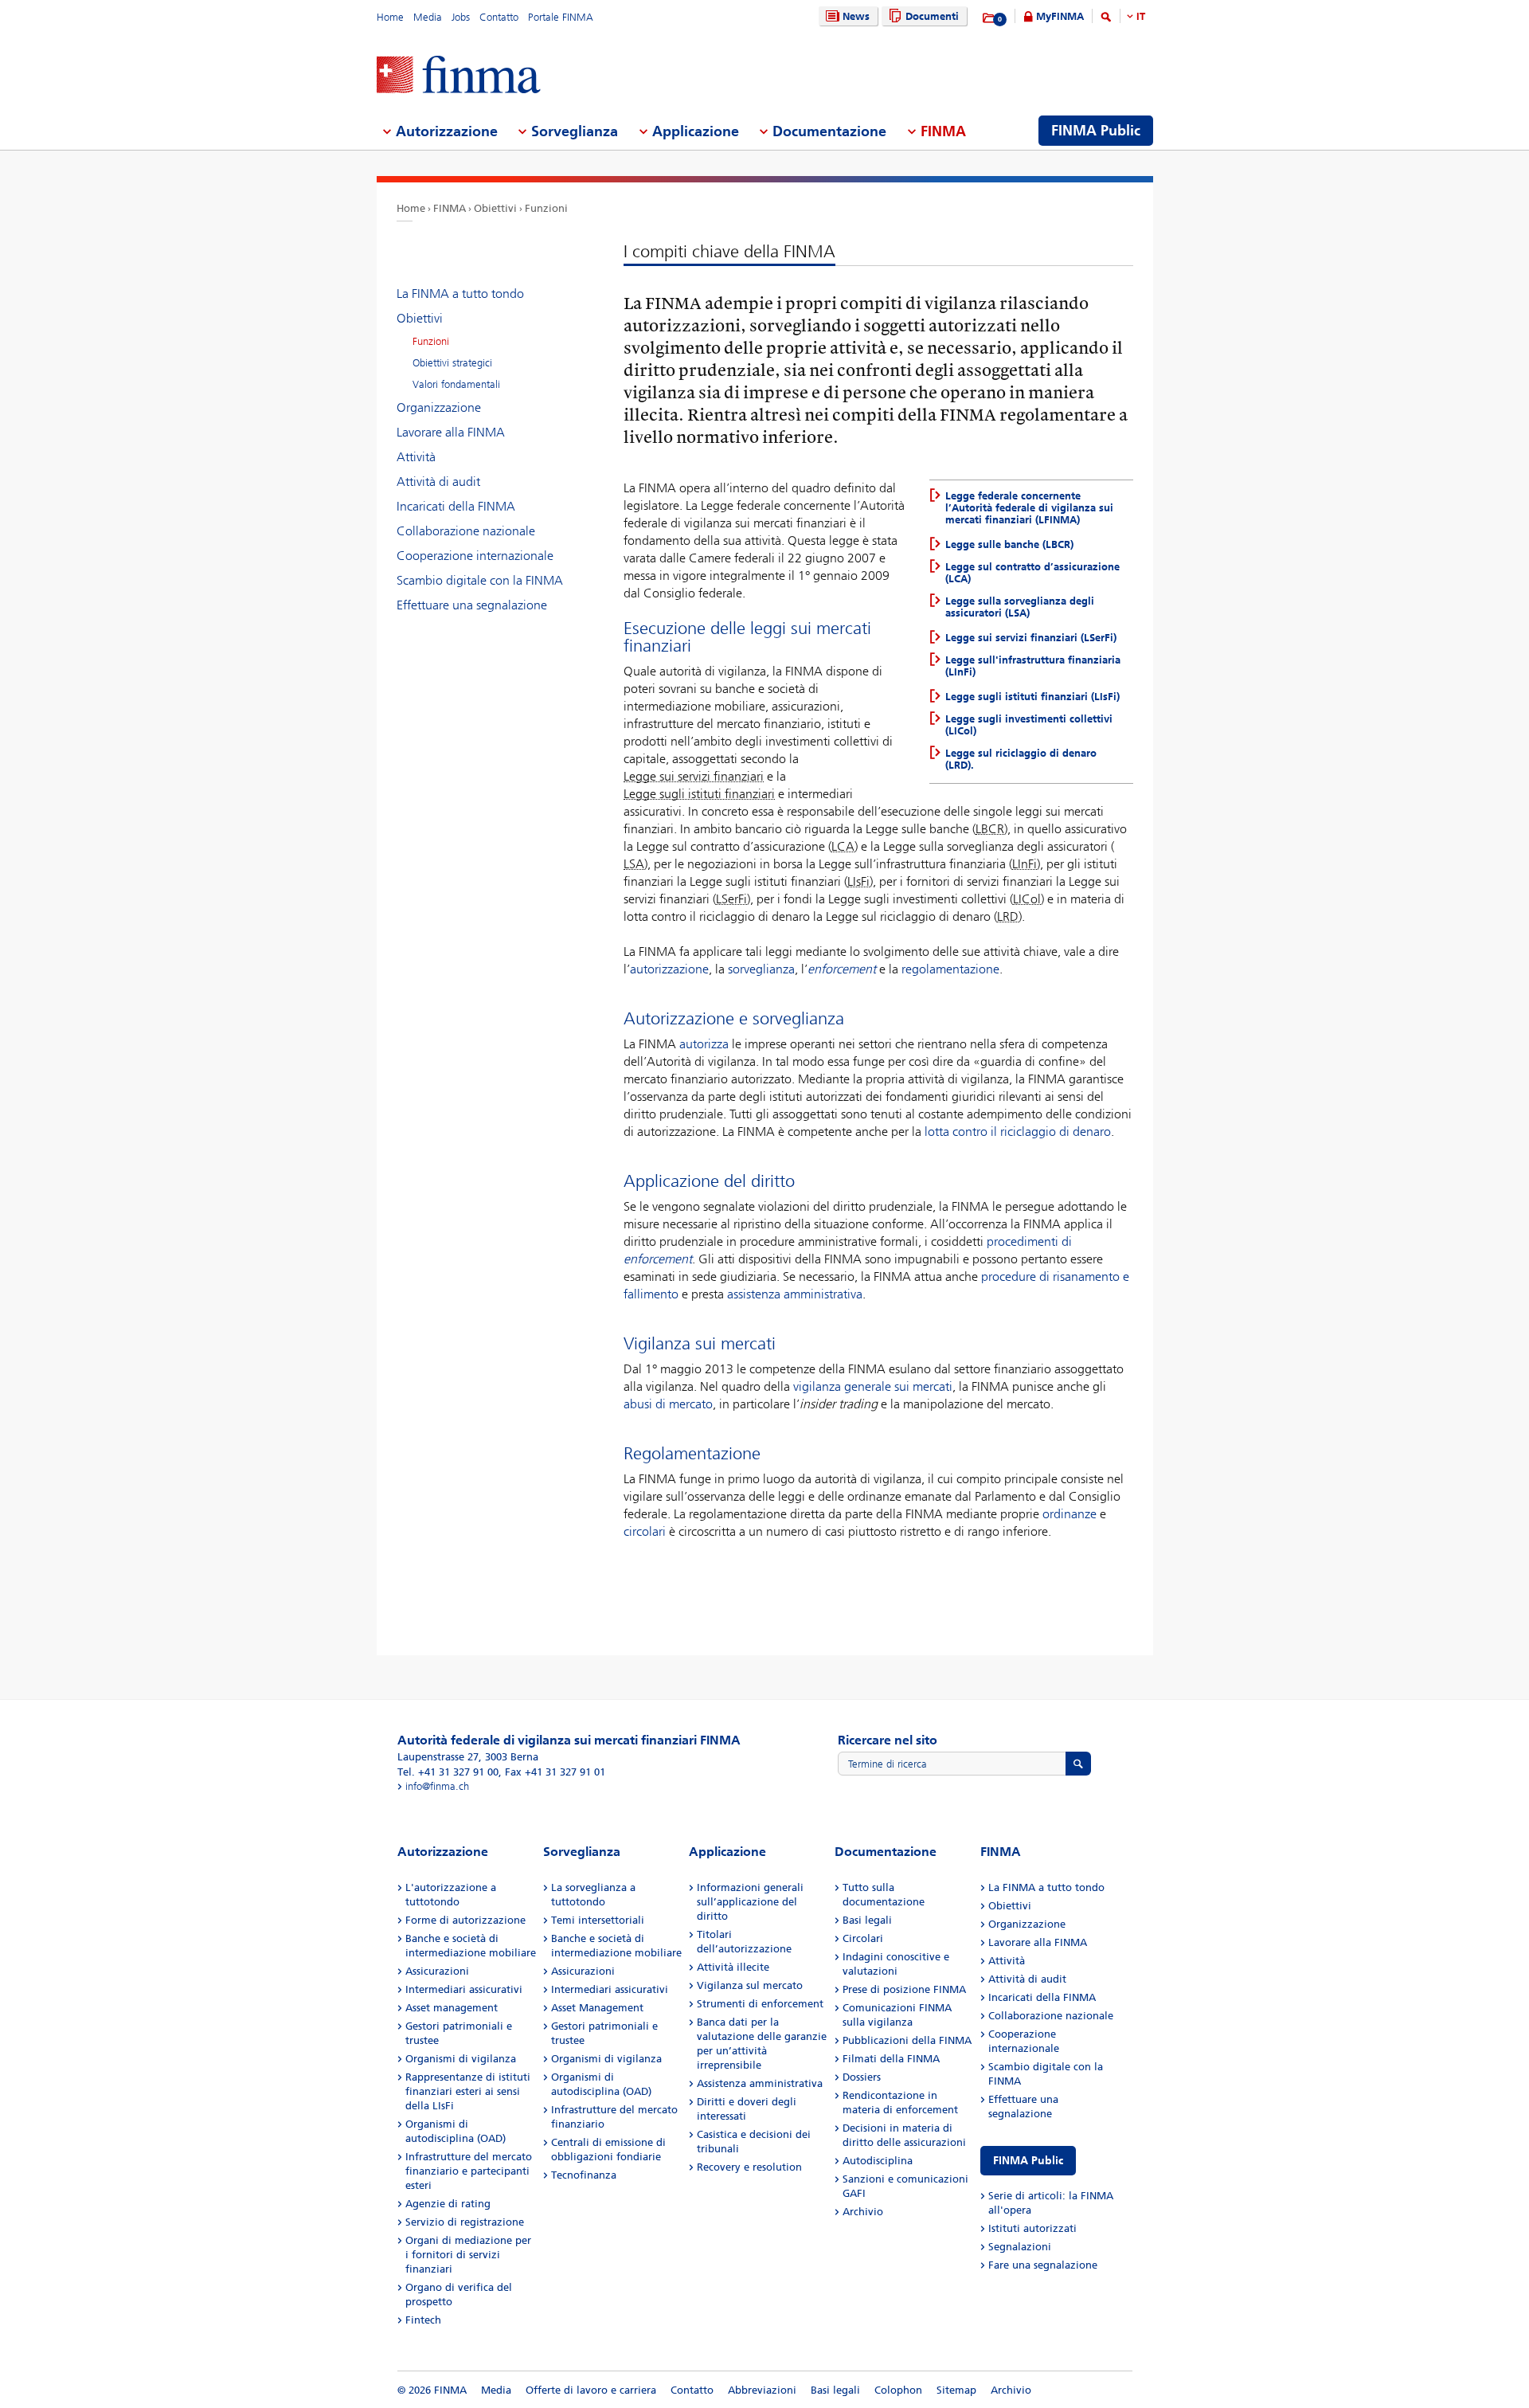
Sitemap (956, 2390)
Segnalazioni (1020, 2247)
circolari (645, 1531)
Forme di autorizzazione (465, 1920)
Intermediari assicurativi (464, 1989)
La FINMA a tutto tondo (460, 294)
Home (390, 17)
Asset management (452, 2008)
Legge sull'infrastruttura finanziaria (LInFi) (1033, 666)
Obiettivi (495, 208)
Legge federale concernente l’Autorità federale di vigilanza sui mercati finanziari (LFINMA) (1029, 508)
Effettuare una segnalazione (472, 605)
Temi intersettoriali (598, 1920)
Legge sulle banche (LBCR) (1009, 544)
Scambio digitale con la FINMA (480, 580)
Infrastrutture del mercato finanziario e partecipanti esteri (469, 2171)
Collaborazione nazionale (466, 531)
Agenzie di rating (448, 2204)
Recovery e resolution (749, 2167)
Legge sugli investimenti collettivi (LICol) (1029, 725)
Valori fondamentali (456, 384)
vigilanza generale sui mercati (873, 1386)
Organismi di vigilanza (461, 2059)
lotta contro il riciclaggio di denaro (1018, 1132)
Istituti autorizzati (1032, 2228)
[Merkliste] (989, 18)
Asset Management (597, 2008)
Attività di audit (438, 482)
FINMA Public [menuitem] (1096, 131)
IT (1141, 16)
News (856, 16)
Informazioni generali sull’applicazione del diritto (750, 1902)
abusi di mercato (668, 1404)
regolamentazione (950, 969)
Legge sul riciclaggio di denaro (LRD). (1021, 759)
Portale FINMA (561, 17)
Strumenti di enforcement (760, 2004)
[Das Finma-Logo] (459, 76)
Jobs (461, 17)
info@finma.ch (437, 1786)
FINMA (450, 208)
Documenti (932, 16)
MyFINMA (1060, 16)
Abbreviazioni (762, 2390)
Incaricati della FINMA (456, 506)
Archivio (863, 2212)
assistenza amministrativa (795, 1294)
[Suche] (1106, 20)
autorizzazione (669, 969)
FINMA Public (1028, 2161)
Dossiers (862, 2077)
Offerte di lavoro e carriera (591, 2390)
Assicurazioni (437, 1971)
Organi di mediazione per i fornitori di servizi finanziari (468, 2255)
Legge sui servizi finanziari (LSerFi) (1031, 638)
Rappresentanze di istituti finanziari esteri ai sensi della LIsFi (468, 2091)
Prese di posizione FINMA (904, 1989)
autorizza (704, 1044)
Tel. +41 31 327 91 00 (448, 1772)
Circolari (863, 1938)
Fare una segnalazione (1043, 2265)
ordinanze (1070, 1514)
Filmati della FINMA (891, 2059)
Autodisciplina (878, 2161)
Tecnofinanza (584, 2175)
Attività (416, 457)
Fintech (423, 2320)
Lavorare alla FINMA (451, 432)
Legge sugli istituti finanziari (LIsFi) (1032, 697)
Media (428, 17)
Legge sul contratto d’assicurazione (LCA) (1032, 573)
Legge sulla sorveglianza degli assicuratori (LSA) (1020, 607)
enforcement (842, 969)
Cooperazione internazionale (475, 556)
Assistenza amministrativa (760, 2083)
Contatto (499, 17)
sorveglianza (761, 969)
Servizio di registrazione (465, 2222)
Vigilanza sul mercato (750, 1985)
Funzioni (546, 208)
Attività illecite (733, 1967)
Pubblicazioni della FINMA (907, 2040)
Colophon (898, 2390)
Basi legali (867, 1920)
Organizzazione (439, 407)
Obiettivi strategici (452, 363)
